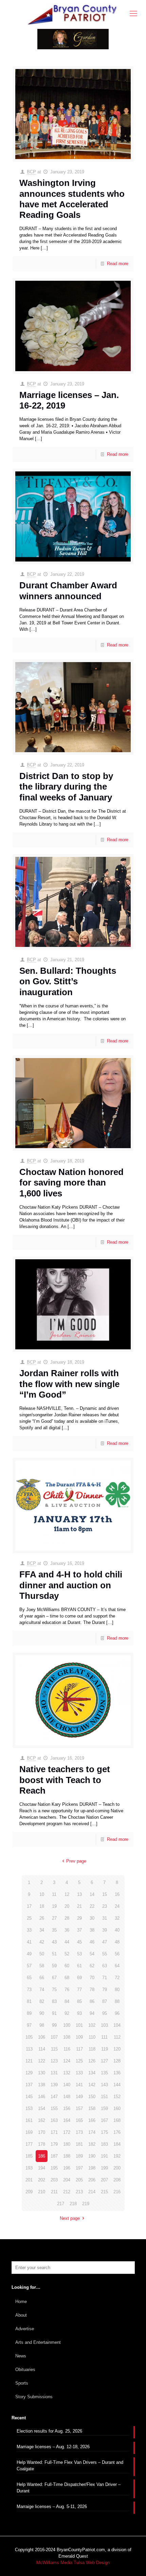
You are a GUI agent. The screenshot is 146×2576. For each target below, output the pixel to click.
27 (54, 1918)
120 (117, 2049)
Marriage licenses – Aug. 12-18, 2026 (53, 2447)
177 (29, 2144)
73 (29, 1990)
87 (105, 2001)
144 (117, 2085)
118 (92, 2049)
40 (117, 1930)
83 (54, 2001)
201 (29, 2180)
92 (67, 2013)
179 (54, 2144)
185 (29, 2156)
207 (104, 2180)
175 (104, 2132)
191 (104, 2156)
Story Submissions (34, 2397)
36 (67, 1930)
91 (54, 2013)
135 (104, 2073)
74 (42, 1990)
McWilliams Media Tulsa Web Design (73, 2563)
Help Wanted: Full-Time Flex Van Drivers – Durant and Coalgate (70, 2466)
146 (42, 2097)
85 (79, 2001)
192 (117, 2156)
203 (54, 2180)
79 (105, 1990)
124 (67, 2061)
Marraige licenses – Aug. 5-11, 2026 (52, 2506)
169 (29, 2132)
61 (79, 1966)
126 (92, 2061)
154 (42, 2108)
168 (117, 2120)
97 (29, 2025)
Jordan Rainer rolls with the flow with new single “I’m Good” (69, 1384)
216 (117, 2192)
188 (67, 2156)
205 (79, 2180)
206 (92, 2180)
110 (92, 2037)
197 (79, 2168)
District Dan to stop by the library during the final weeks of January (66, 786)
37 (79, 1930)
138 (42, 2085)
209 (29, 2192)
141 (79, 2085)
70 (92, 1978)
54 (92, 1954)
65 (29, 1978)
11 (54, 1894)
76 (67, 1990)
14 (92, 1894)
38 (92, 1930)
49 (29, 1954)
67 (54, 1978)
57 (29, 1966)
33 (29, 1930)
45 (79, 1942)
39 (105, 1930)
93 (79, 2013)
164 (67, 2120)
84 (67, 2001)
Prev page (76, 1861)
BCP (31, 172)
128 (117, 2061)
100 (67, 2025)
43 (54, 1942)
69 (79, 1978)
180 (67, 2144)
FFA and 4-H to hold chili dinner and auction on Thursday (71, 1585)
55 (105, 1954)
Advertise (25, 2329)
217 (61, 2204)
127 (104, 2061)
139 (54, 2085)
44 (67, 1942)
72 (117, 1978)
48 (117, 1942)
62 (92, 1966)
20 (67, 1906)
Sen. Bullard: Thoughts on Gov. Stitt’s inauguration (68, 981)
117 (79, 2049)
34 (42, 1930)
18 (42, 1906)
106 (42, 2037)
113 (29, 2049)
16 (117, 1894)
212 (67, 2192)
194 (42, 2168)
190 (92, 2156)
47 (105, 1942)
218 (73, 2204)
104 (117, 2025)
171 (54, 2132)
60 (67, 1966)
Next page (70, 2218)
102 (92, 2025)
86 (92, 2001)
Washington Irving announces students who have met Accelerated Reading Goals (72, 199)
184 (117, 2144)
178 (42, 2144)
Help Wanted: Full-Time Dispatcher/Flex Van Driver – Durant (69, 2488)
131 (54, 2073)
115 (54, 2049)
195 (54, 2168)
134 (92, 2073)
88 (117, 2001)
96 (117, 2013)
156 (67, 2108)
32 (117, 1918)
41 (29, 1942)
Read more (118, 264)
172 (67, 2132)
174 (92, 2132)
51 (54, 1954)
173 (79, 2132)
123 (54, 2061)
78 (92, 1990)
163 (54, 2120)
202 (42, 2180)
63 (105, 1966)
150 (92, 2097)
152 (117, 2097)
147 (54, 2097)
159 (104, 2108)
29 (79, 1918)
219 (86, 2204)
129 (29, 2073)
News (21, 2356)
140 (67, 2085)
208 (117, 2180)
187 (54, 2156)
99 (54, 2025)
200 (117, 2168)
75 (54, 1990)
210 (42, 2192)
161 (29, 2120)
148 (67, 2097)
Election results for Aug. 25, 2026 (49, 2431)
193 (29, 2168)
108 (67, 2037)
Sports (22, 2383)
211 (54, 2192)
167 (104, 2120)
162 (42, 2120)
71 (105, 1978)
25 (29, 1918)
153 (29, 2108)
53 (79, 1954)
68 (67, 1978)
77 (79, 1990)
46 (92, 1942)
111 (104, 2037)
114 (42, 2049)
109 (79, 2037)
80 (117, 1990)
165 (79, 2120)
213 (79, 2192)
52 (67, 1954)
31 (105, 1918)
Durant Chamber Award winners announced (68, 591)
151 (104, 2097)
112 (117, 2037)
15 (105, 1894)
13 (79, 1894)
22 (92, 1906)
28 (67, 1918)
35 (54, 1930)
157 (79, 2108)
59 (54, 1966)
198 (92, 2168)
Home (21, 2302)
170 (42, 2132)
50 (42, 1954)
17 (29, 1906)
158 (92, 2108)
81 (29, 2001)
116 (67, 2049)
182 (92, 2144)
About (21, 2315)
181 (79, 2144)
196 (67, 2168)
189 (79, 2156)
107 (54, 2037)
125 (79, 2061)
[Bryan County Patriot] (73, 14)
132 (67, 2073)
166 (92, 2120)
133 (79, 2073)
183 (104, 2144)
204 (67, 2180)
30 (92, 1918)
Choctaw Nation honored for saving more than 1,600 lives (71, 1182)
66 (42, 1978)
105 (29, 2037)
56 (117, 1954)
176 (117, 2132)
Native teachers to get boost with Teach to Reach (65, 1780)
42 (42, 1942)
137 (29, 2085)
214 (92, 2192)
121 (29, 2061)
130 (42, 2073)
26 (42, 1918)
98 (42, 2025)
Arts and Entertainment (38, 2342)
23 (105, 1906)
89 (29, 2013)
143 (104, 2085)
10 (42, 1894)
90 (42, 2013)
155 (54, 2108)
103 (104, 2025)
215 (104, 2192)
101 (79, 2025)
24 (117, 1906)
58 (42, 1966)
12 (67, 1894)
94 (92, 2013)
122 (42, 2061)
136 (117, 2073)
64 (117, 1966)
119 (105, 2049)
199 (104, 2168)
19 (54, 1906)
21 (79, 1906)
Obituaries (25, 2370)
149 (79, 2097)
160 (117, 2108)
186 (42, 2156)
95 (105, 2013)
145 (29, 2097)
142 (92, 2085)
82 (42, 2001)
